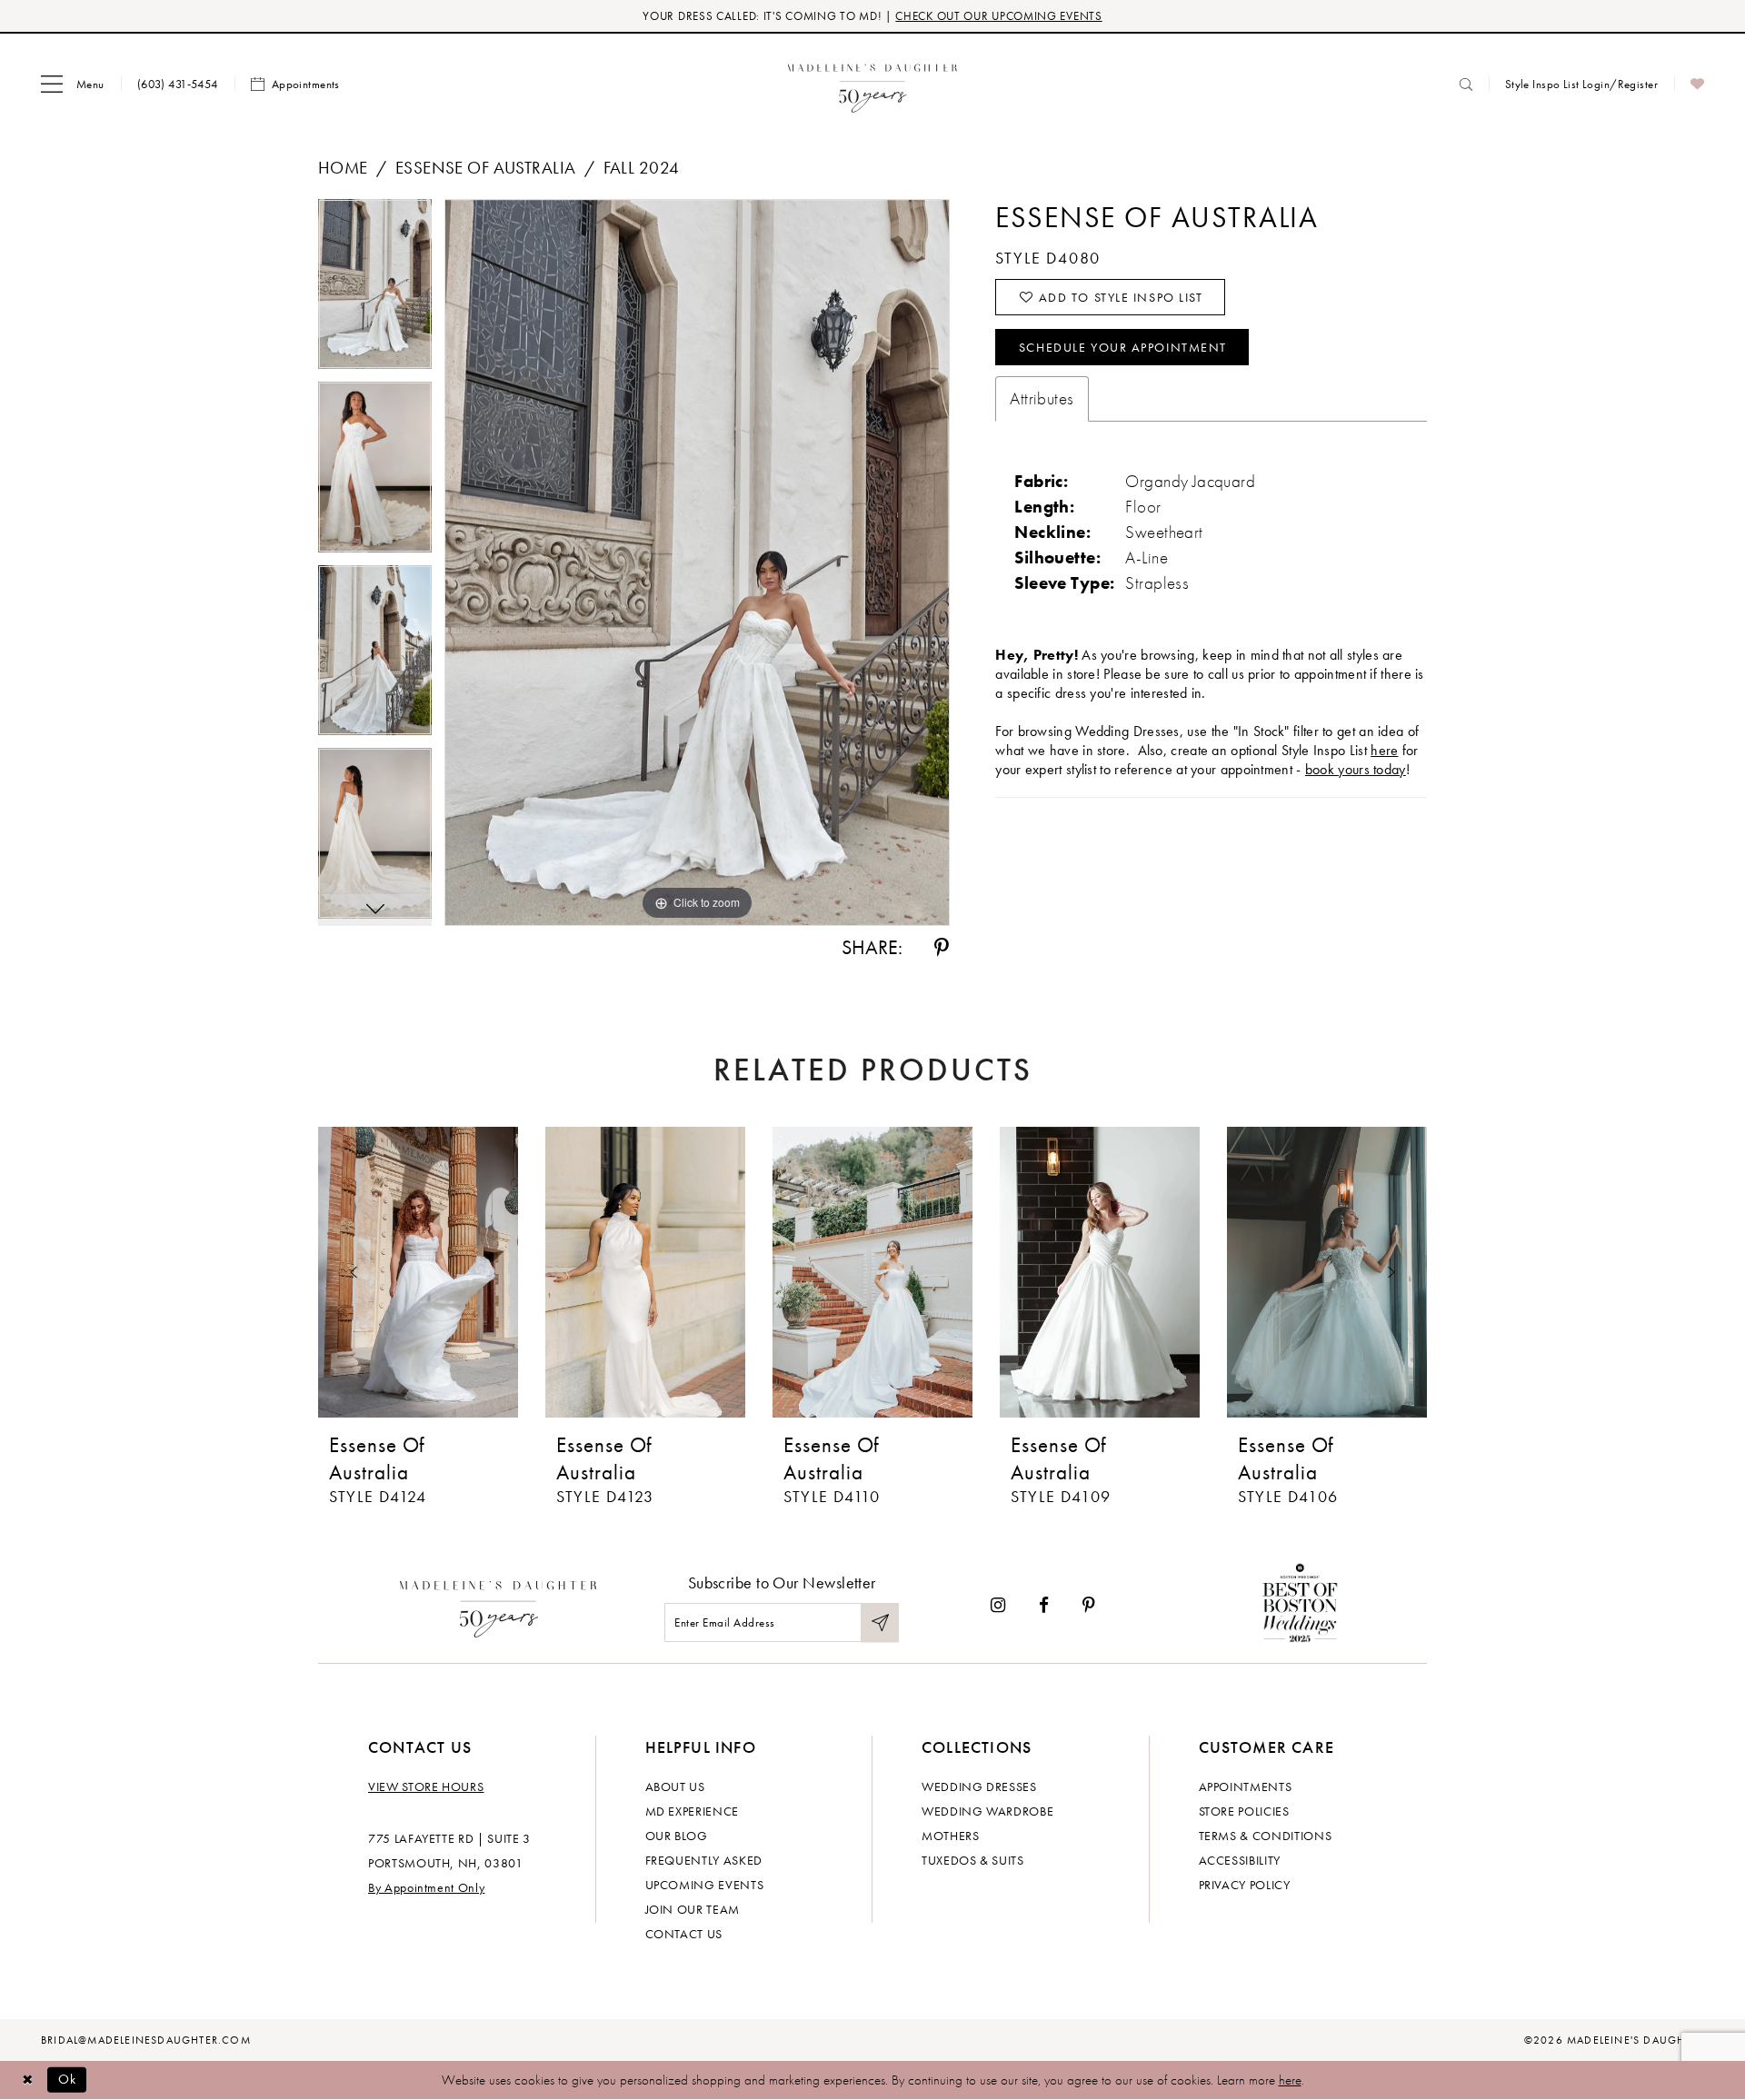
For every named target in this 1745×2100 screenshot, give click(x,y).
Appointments (1246, 1786)
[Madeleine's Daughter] (499, 1605)
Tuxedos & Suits (973, 1860)
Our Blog (677, 1836)
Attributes (1042, 398)
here (1384, 750)
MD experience (692, 1811)
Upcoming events (705, 1885)
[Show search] (1466, 84)
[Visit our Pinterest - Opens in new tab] (1089, 1605)
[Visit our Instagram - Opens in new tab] (998, 1605)
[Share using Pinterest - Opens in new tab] (942, 948)
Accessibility (1240, 1860)
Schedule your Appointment (1123, 347)
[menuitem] (73, 85)
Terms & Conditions (1266, 1836)
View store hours (426, 1786)
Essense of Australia (485, 168)
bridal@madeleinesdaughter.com (146, 2040)
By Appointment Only (426, 1887)
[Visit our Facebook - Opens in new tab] (1044, 1605)
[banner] (873, 84)
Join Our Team (693, 1909)
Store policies (1244, 1811)
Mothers (951, 1836)
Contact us (684, 1934)
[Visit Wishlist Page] (1697, 85)
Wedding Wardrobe (987, 1811)
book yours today (1356, 769)
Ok (68, 2079)
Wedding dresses (979, 1786)
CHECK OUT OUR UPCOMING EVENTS (998, 16)
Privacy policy (1245, 1885)
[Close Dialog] (27, 2080)
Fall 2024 (642, 168)
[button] (73, 85)
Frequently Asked (704, 1860)
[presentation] (418, 1272)
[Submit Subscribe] (880, 1622)
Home (343, 168)
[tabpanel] (375, 291)
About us (675, 1786)
